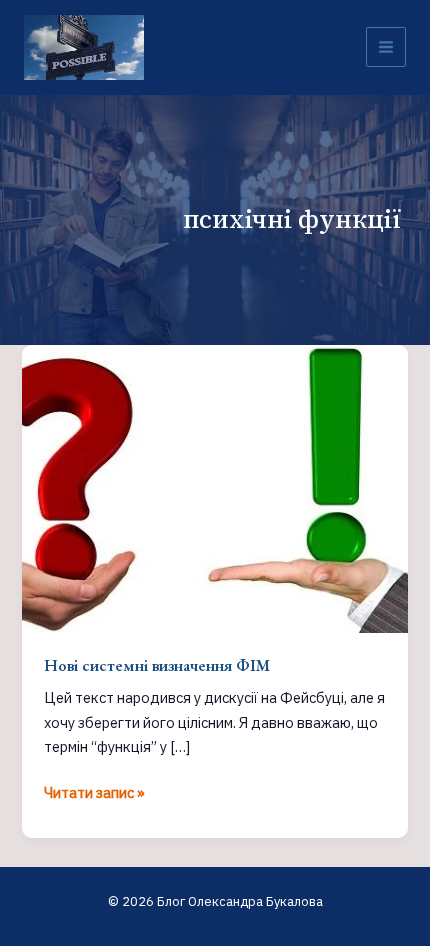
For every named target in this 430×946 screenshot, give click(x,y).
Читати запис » (94, 793)
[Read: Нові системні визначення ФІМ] (214, 487)
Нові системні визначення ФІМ (157, 665)
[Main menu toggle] (386, 47)
